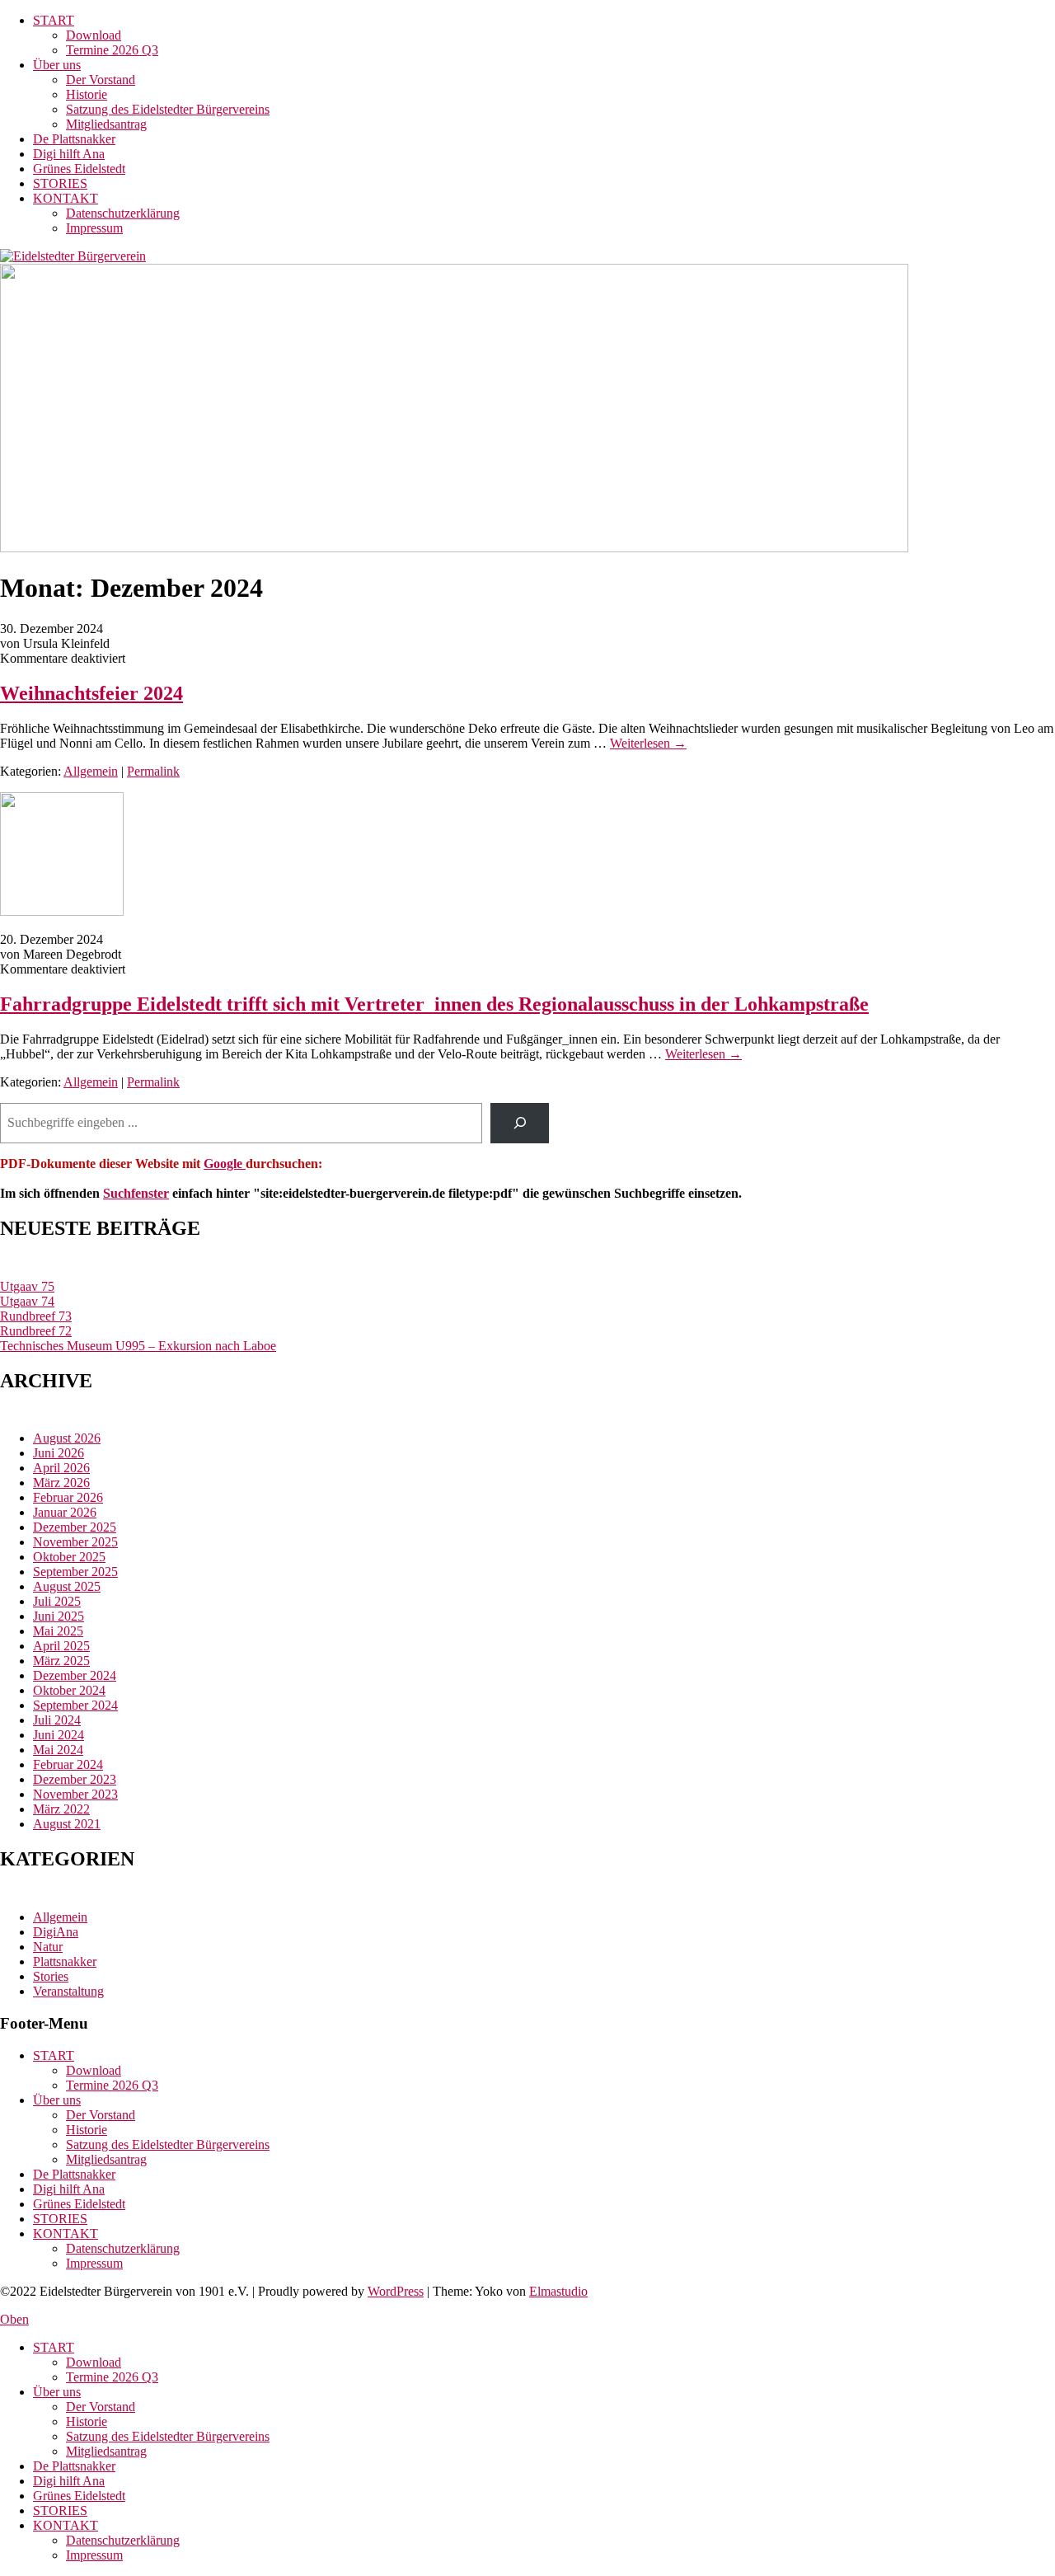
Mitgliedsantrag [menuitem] (106, 2451)
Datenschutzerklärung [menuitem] (123, 2540)
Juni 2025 (59, 1616)
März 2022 (61, 1809)
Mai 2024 (58, 1750)
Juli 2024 (57, 1720)
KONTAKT (66, 198)
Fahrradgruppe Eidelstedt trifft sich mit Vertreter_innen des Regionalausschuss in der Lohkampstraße (434, 1004)
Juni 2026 (59, 1453)
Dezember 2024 (75, 1675)
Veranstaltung (68, 1991)
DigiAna (56, 1932)
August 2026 (67, 1438)
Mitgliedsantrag (106, 124)
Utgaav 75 (27, 1286)
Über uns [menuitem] (57, 2392)
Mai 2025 (58, 1631)
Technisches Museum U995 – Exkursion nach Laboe (138, 1346)
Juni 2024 (59, 1735)
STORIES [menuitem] (60, 2510)
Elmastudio (558, 2291)
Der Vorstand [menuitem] (101, 2407)
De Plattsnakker (74, 139)
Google (225, 1164)
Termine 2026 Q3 (112, 50)
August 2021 (67, 1824)
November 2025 (75, 1542)
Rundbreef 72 (36, 1331)
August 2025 (67, 1586)
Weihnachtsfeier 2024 (91, 693)
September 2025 (75, 1572)
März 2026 (61, 1483)
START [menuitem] (54, 2347)
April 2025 (61, 1646)
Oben (14, 2319)
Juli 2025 (57, 1601)
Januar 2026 (65, 1512)
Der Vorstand (101, 80)
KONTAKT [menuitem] (66, 2525)
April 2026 (61, 1468)
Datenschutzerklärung (123, 213)
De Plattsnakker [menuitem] (74, 2466)
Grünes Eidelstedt (79, 169)
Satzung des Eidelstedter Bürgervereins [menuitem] (168, 2436)
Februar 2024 (68, 1764)
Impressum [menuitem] (94, 2555)
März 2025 (61, 1661)
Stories (51, 1976)
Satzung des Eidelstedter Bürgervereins (168, 109)
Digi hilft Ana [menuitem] (69, 2481)
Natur (48, 1947)
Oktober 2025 (69, 1557)
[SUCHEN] (520, 1123)
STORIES (60, 183)
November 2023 (75, 1794)
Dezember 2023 (75, 1779)
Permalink (153, 771)
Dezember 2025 (75, 1527)
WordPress (396, 2291)
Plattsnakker (65, 1961)
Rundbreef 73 (36, 1316)
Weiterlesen (648, 743)
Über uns (57, 65)
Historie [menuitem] (87, 2421)
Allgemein (91, 771)
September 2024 (75, 1705)
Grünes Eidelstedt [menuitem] (79, 2496)
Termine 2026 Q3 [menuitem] (112, 2377)
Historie (87, 94)
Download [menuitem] (94, 2362)
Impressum (94, 228)
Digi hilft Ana (69, 154)
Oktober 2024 (69, 1690)
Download (94, 35)
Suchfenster (136, 1193)
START (54, 20)
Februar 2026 (68, 1497)
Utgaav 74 (27, 1301)
